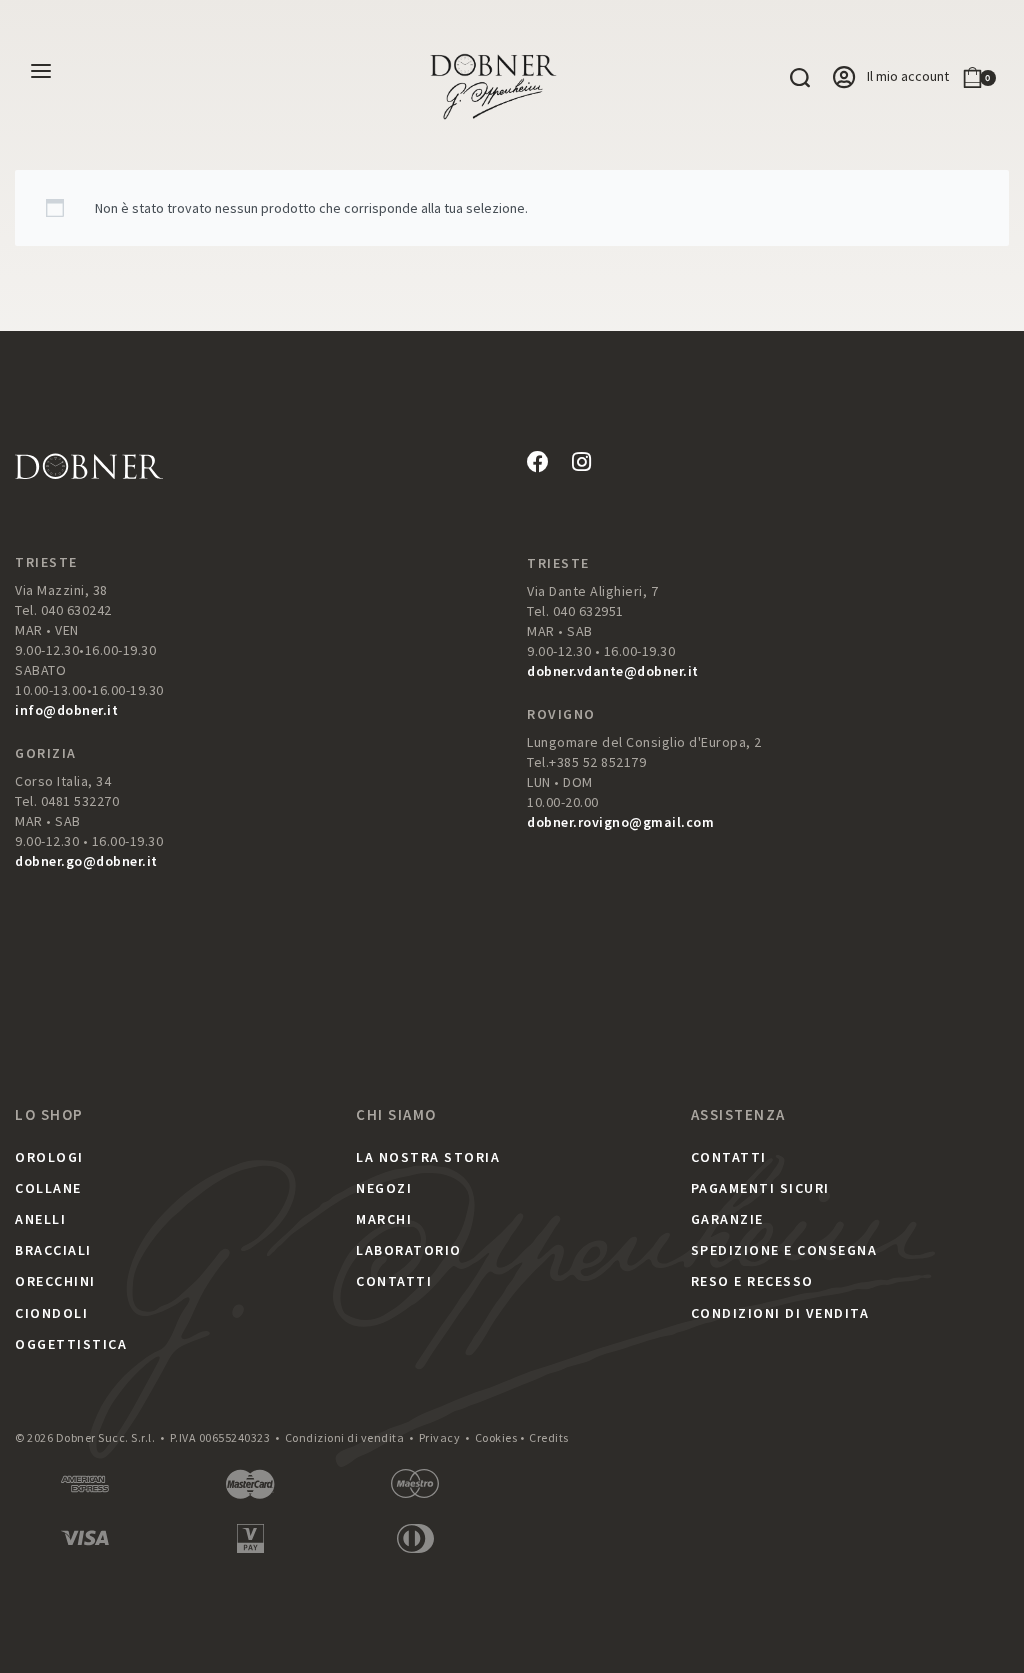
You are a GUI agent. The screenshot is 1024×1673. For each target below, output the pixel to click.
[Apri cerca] (800, 78)
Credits (549, 1437)
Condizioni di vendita (345, 1437)
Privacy (440, 1437)
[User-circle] (844, 77)
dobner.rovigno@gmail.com (620, 822)
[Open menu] (41, 71)
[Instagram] (581, 462)
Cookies (496, 1437)
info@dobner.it (66, 710)
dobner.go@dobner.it (86, 861)
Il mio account (908, 76)
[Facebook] (538, 462)
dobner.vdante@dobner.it (613, 671)
